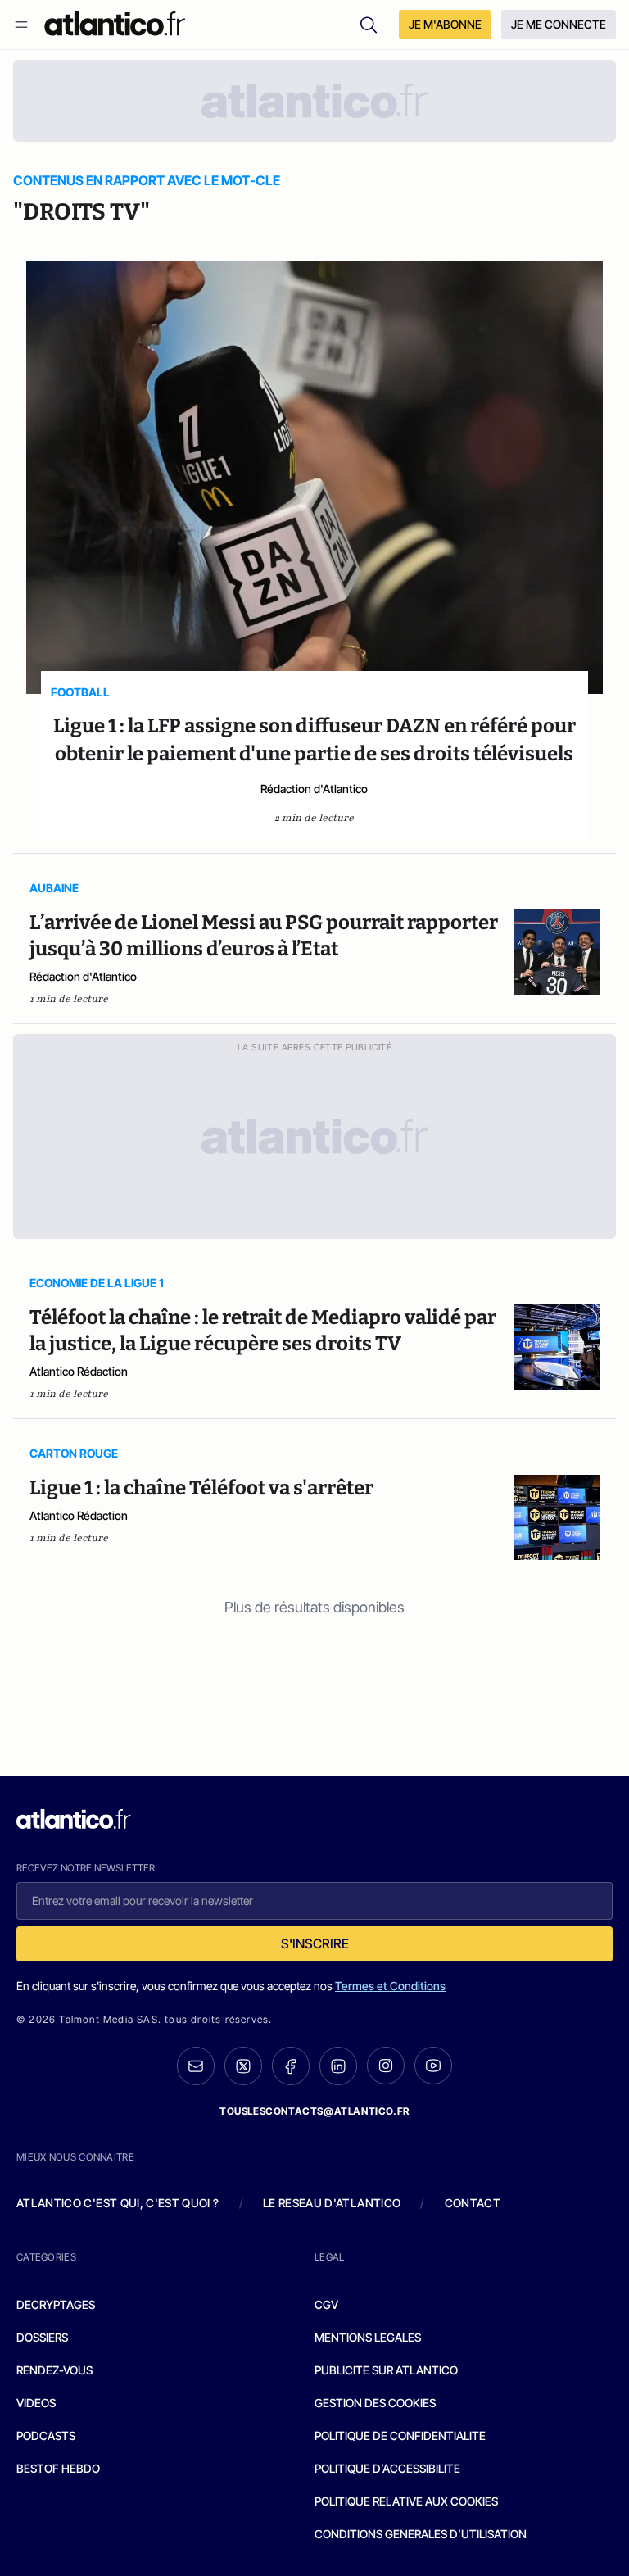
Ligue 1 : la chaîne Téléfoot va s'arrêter (201, 1488)
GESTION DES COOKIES (375, 2403)
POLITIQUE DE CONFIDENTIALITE (400, 2435)
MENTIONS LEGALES (368, 2337)
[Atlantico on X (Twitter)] (243, 2066)
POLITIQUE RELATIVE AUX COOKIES (406, 2501)
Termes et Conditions (390, 1986)
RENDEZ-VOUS (54, 2370)
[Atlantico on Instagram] (386, 2066)
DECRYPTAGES (56, 2304)
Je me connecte (559, 24)
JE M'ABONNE (445, 24)
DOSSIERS (42, 2337)
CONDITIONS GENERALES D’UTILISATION (421, 2534)
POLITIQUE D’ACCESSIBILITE (387, 2468)
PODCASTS (46, 2435)
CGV (326, 2304)
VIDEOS (36, 2403)
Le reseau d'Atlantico (332, 2203)
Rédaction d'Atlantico (314, 789)
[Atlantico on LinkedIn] (338, 2066)
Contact (473, 2203)
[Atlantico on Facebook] (291, 2066)
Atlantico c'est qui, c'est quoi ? (118, 2203)
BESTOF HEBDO (58, 2468)
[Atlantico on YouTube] (433, 2066)
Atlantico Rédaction (79, 1371)
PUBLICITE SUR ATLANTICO (386, 2370)
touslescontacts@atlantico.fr (314, 2111)
